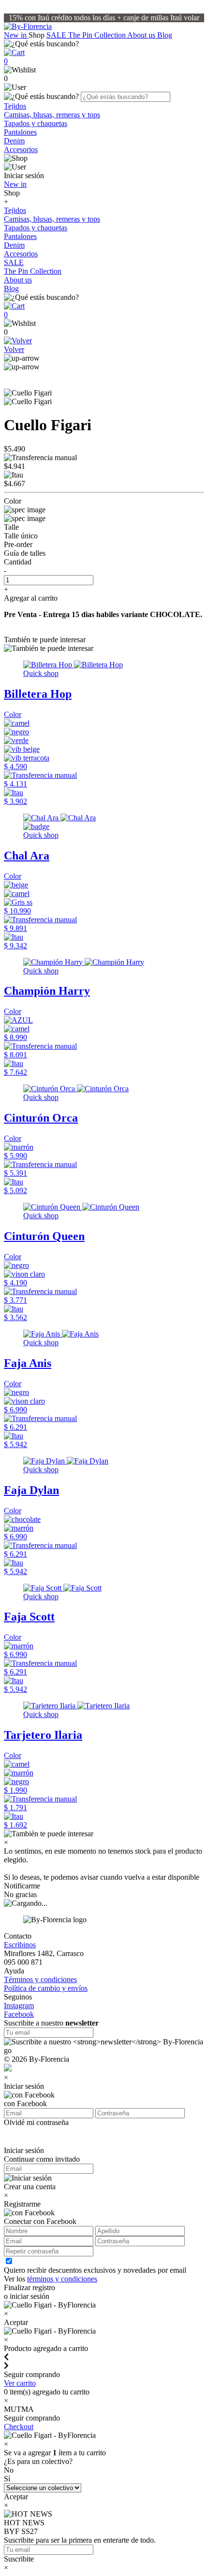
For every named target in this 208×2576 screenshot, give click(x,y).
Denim (14, 141)
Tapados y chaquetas (36, 123)
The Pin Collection (98, 35)
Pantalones (20, 132)
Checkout (19, 2427)
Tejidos (15, 106)
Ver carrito (20, 2383)
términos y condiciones (62, 2279)
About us (142, 35)
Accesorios (21, 149)
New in (16, 35)
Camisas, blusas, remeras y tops (52, 115)
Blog (165, 35)
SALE (57, 35)
